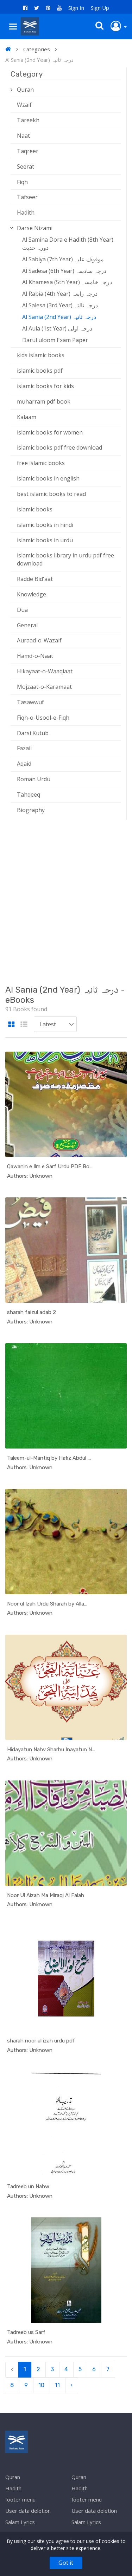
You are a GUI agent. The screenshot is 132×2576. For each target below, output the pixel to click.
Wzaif (24, 105)
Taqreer (28, 151)
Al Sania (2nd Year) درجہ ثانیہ (59, 317)
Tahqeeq (29, 795)
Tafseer (27, 197)
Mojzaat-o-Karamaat (44, 687)
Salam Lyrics (20, 2522)
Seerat (26, 166)
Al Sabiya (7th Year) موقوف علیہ (63, 259)
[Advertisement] (66, 901)
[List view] (24, 1025)
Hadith (26, 213)
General (27, 625)
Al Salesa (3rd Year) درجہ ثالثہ (60, 305)
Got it (66, 2563)
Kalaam (27, 417)
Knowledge (32, 594)
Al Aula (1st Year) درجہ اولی (57, 328)
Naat (23, 136)
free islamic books (41, 463)
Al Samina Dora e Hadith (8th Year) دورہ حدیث (68, 244)
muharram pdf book (44, 401)
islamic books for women (50, 432)
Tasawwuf (30, 702)
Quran (25, 90)
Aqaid (24, 764)
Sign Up (100, 8)
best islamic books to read (51, 494)
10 (41, 2385)
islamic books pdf (40, 371)
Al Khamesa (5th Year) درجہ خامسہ (67, 282)
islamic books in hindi (45, 525)
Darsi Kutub (33, 733)
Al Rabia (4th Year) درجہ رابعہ (60, 294)
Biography (31, 810)
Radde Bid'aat (35, 579)
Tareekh (28, 120)
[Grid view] (11, 1025)
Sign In (76, 8)
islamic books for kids (45, 386)
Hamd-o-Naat (35, 656)
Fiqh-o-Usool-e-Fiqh (43, 718)
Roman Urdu (34, 779)
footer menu (20, 2499)
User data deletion (28, 2511)
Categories (37, 49)
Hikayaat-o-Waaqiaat (45, 671)
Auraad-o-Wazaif (39, 640)
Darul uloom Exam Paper (55, 340)
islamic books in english (48, 478)
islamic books (35, 509)
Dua (22, 610)
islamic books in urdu (45, 540)
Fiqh (22, 182)
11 (57, 2385)
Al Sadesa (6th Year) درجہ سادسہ (64, 271)
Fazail (24, 748)
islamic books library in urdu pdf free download (65, 559)
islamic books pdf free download (59, 447)
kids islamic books (41, 355)
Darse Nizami (35, 228)
